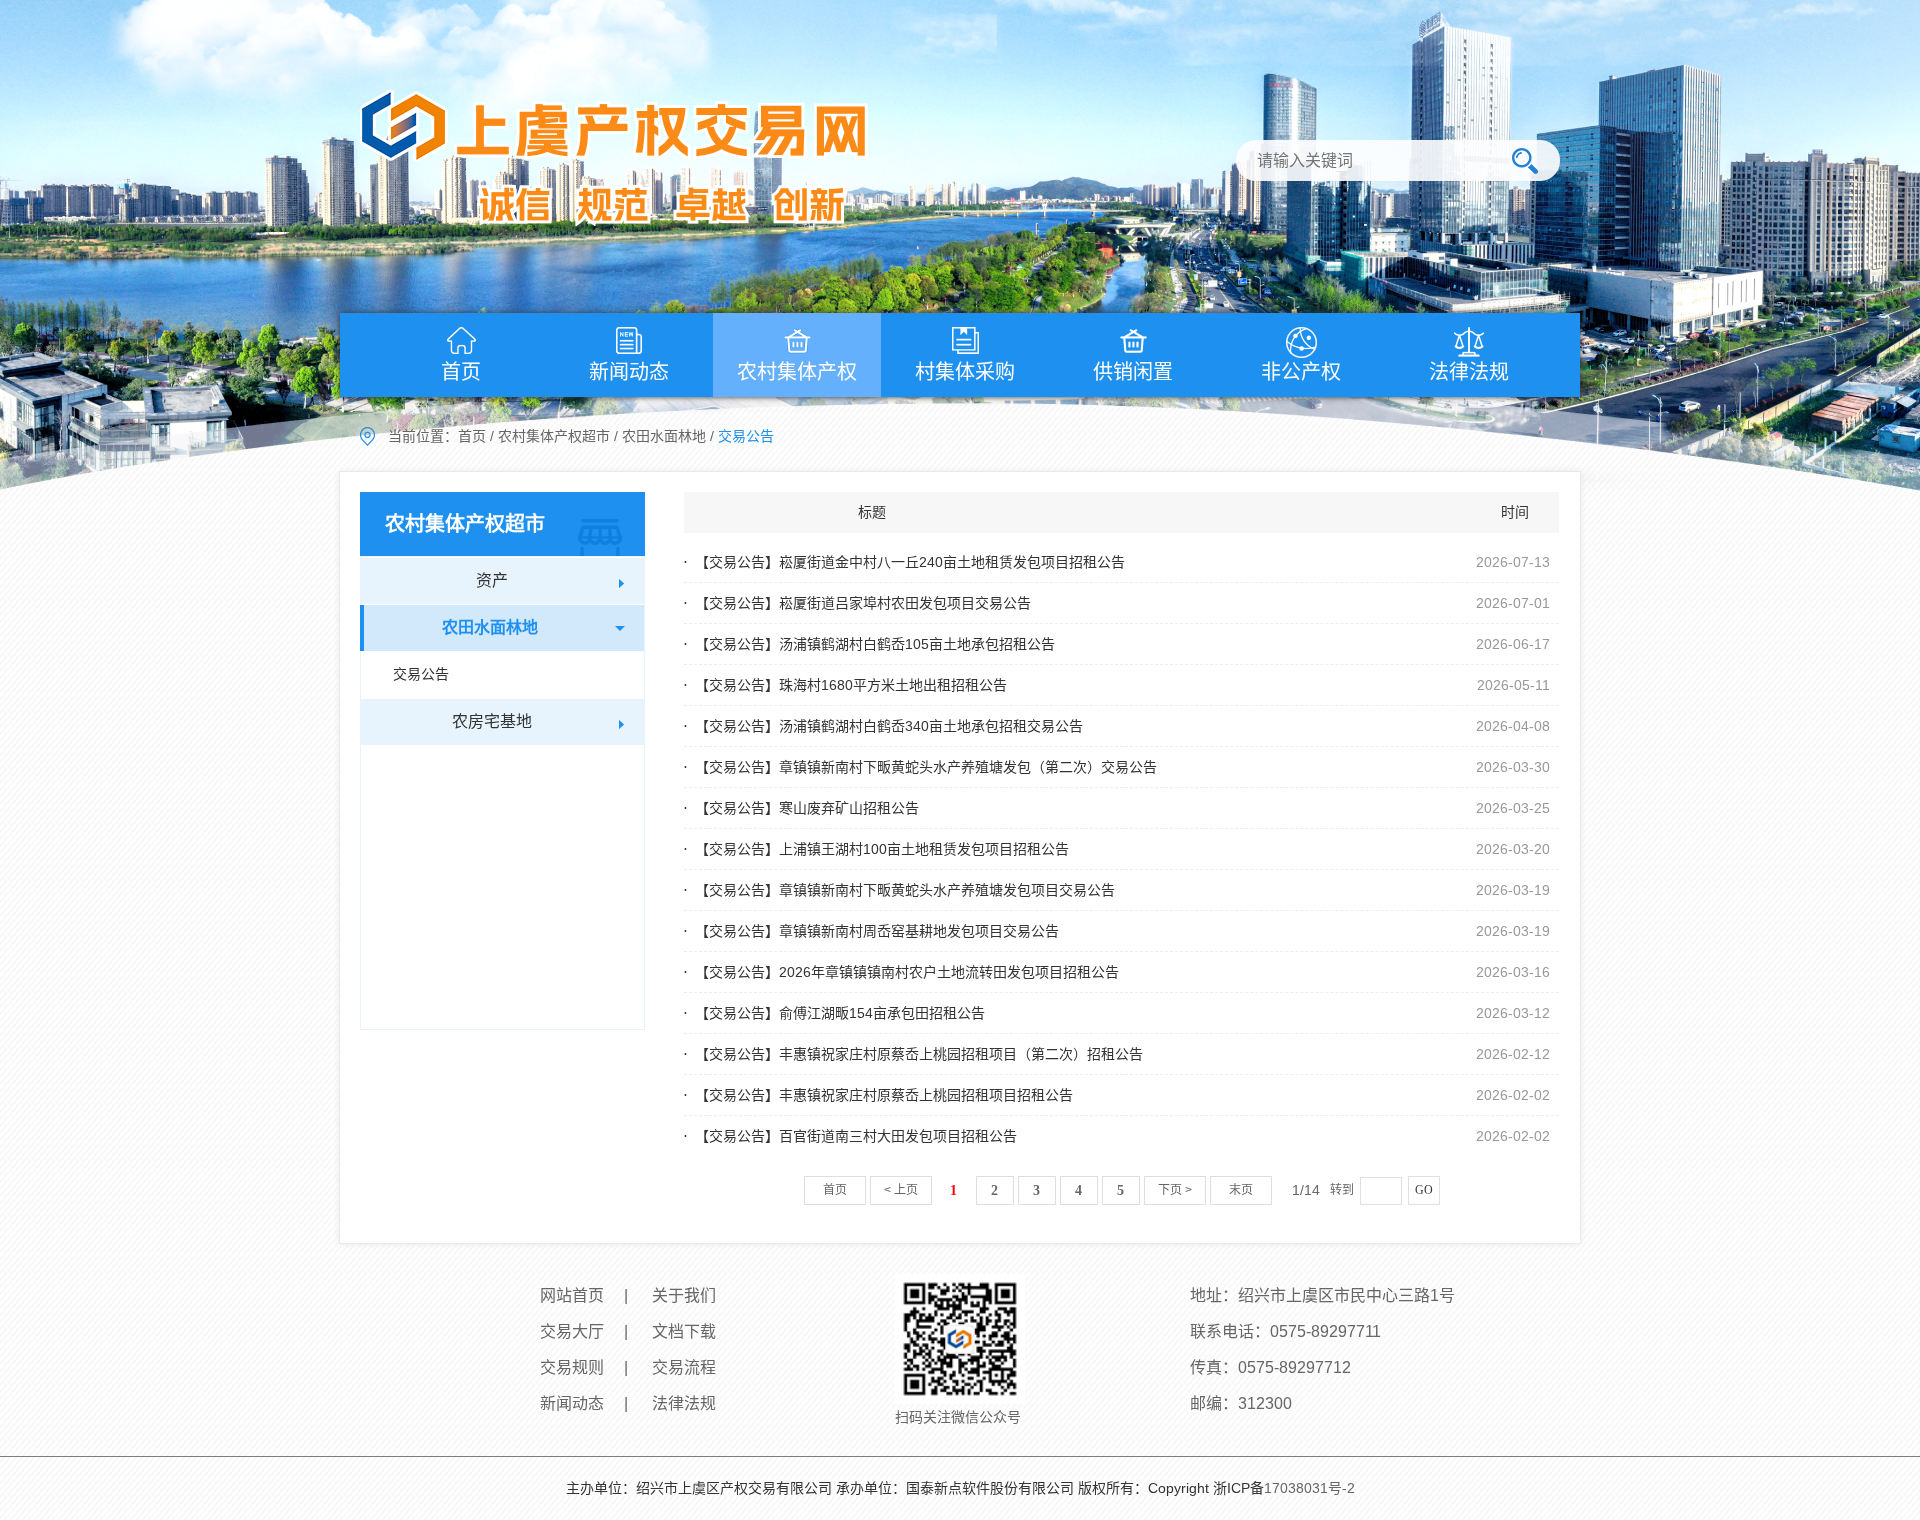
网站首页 (572, 1295)
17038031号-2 (1309, 1488)
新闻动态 (629, 372)
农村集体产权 (797, 372)
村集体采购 (965, 372)
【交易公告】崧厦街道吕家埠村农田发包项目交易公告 (863, 603)
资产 (492, 580)
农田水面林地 (664, 436)
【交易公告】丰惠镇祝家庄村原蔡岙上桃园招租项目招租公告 (884, 1095)
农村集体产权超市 (554, 436)
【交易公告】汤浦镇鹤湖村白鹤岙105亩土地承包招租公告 (875, 644)
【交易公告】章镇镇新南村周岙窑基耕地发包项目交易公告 (877, 931)
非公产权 (1301, 372)
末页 (1241, 1190)
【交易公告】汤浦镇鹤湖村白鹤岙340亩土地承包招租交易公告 (889, 726)
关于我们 (684, 1295)
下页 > (1175, 1190)
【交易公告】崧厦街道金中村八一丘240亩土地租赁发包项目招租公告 (910, 562)
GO (1424, 1190)
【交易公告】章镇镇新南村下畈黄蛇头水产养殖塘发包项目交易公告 (905, 890)
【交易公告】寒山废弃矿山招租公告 (807, 808)
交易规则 (572, 1367)
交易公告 (421, 674)
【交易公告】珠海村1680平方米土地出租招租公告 (851, 685)
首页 (461, 372)
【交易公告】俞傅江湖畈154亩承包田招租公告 (840, 1013)
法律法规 (1469, 372)
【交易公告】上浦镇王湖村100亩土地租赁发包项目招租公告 (882, 849)
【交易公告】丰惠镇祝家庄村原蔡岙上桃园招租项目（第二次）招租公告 (919, 1054)
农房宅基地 (492, 721)
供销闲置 (1133, 372)
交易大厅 (572, 1331)
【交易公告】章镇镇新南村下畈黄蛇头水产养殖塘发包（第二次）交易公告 (926, 767)
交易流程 (684, 1367)
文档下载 (684, 1331)
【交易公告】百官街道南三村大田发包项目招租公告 (856, 1136)
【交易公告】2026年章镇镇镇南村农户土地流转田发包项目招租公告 (907, 972)
